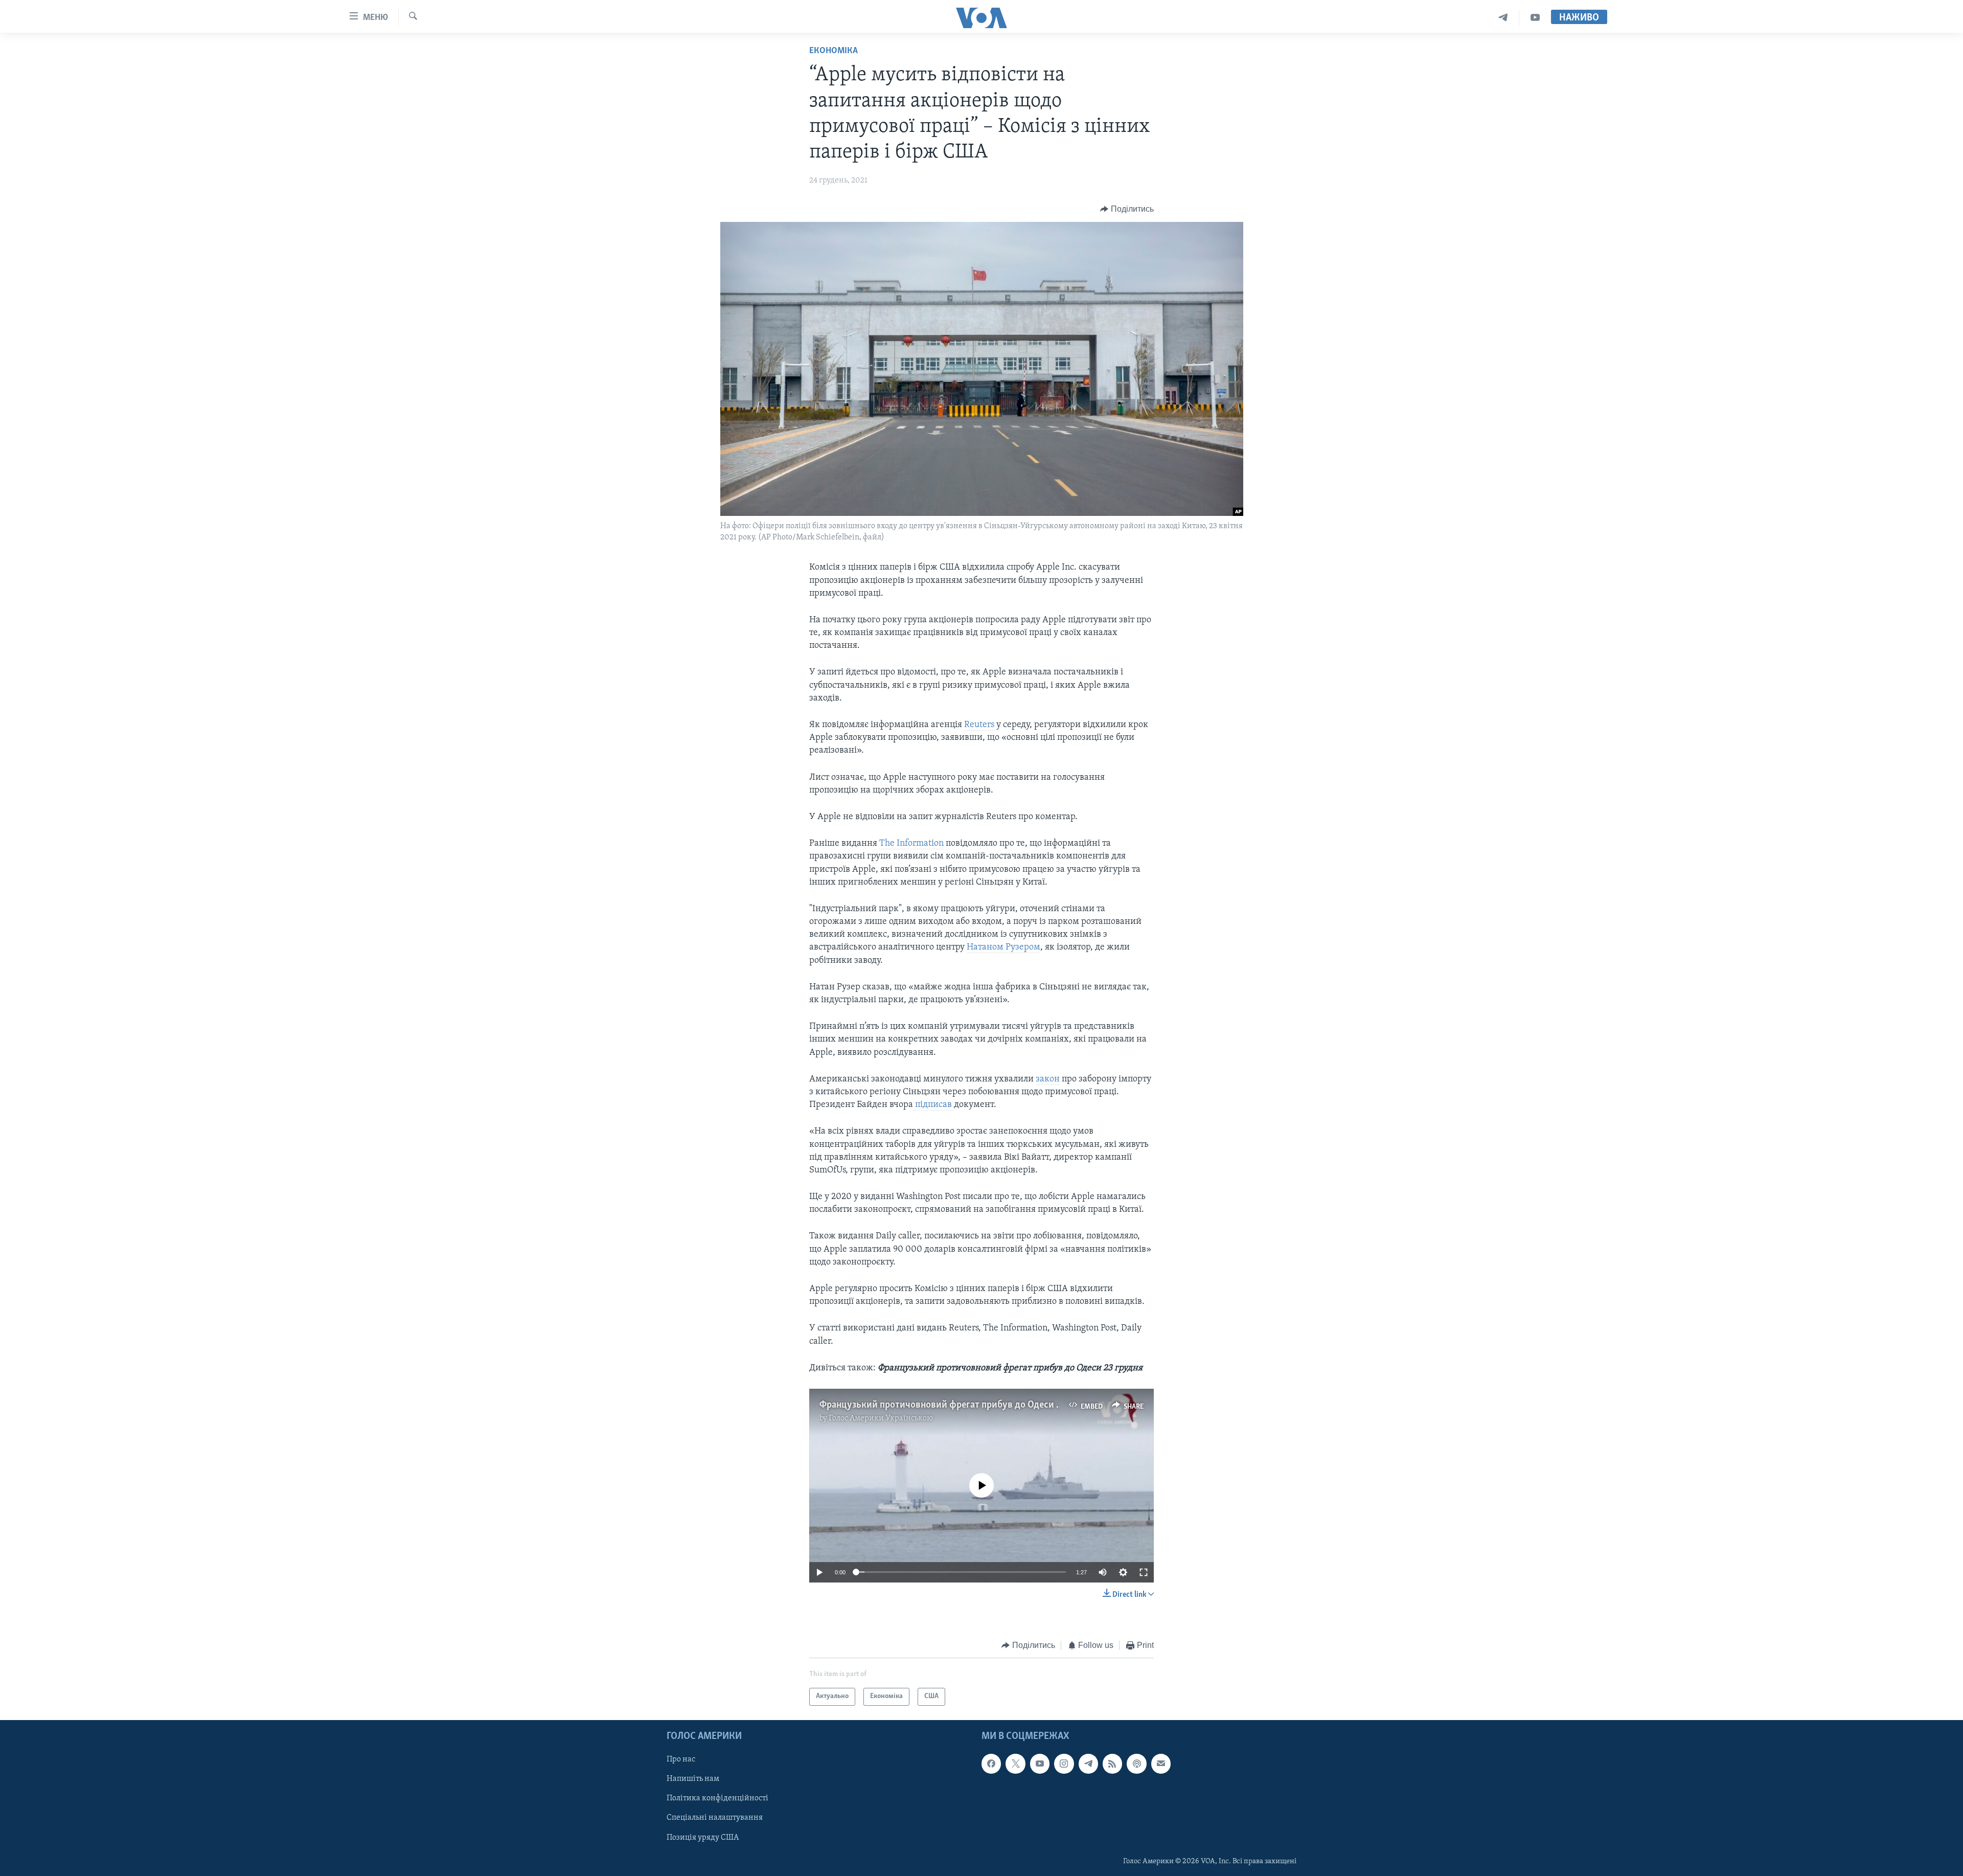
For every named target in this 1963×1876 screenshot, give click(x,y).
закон (1048, 1079)
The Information (911, 844)
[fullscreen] (1144, 1572)
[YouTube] (1535, 18)
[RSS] (1112, 1764)
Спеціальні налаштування (715, 1818)
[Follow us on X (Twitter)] (1015, 1764)
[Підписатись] (1161, 1764)
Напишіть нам (693, 1779)
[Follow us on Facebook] (991, 1764)
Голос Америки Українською (881, 1418)
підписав (933, 1105)
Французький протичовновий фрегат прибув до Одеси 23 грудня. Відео (973, 1405)
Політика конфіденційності (717, 1798)
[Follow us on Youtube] (1040, 1764)
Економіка (834, 51)
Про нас (681, 1759)
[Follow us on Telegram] (1088, 1764)
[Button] (1127, 209)
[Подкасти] (1136, 1764)
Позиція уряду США (703, 1837)
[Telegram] (1503, 18)
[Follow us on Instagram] (1064, 1764)
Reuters (980, 725)
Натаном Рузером (1003, 947)
